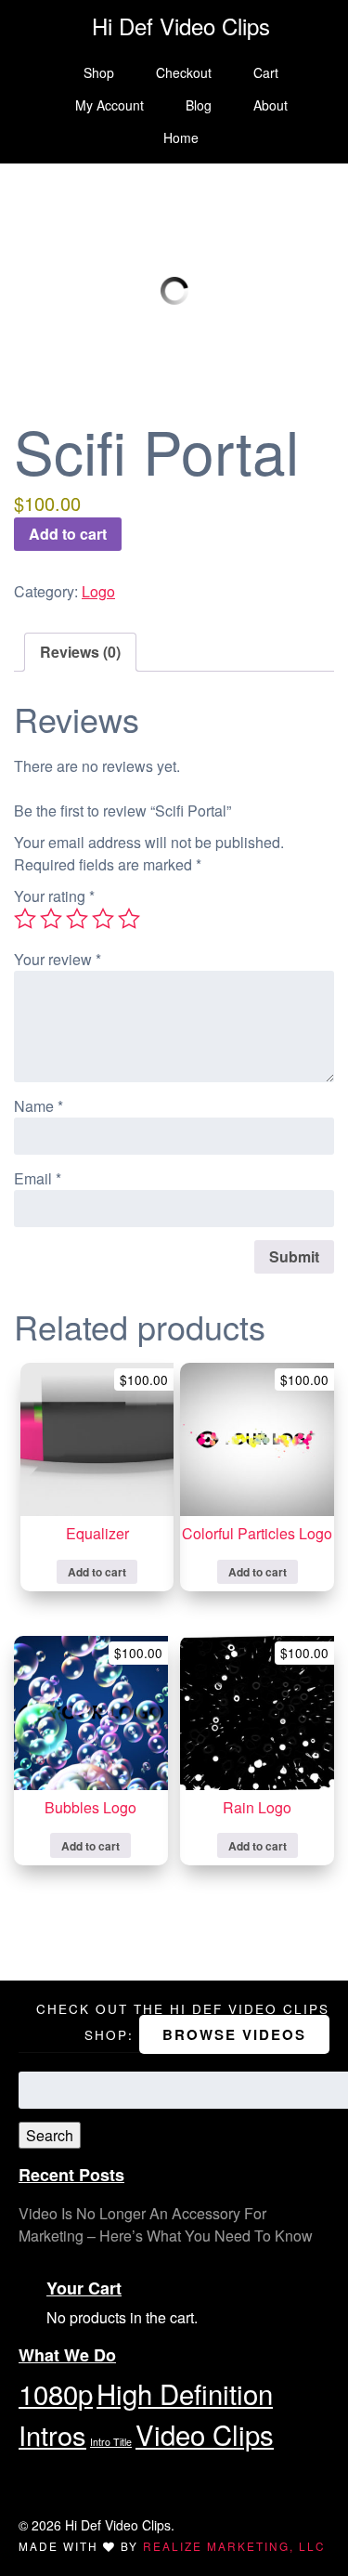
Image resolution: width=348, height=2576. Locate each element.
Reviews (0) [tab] (80, 652)
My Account (110, 105)
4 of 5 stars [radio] (103, 919)
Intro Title (111, 2442)
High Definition (185, 2393)
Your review (58, 959)
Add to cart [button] (97, 1572)
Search (50, 2135)
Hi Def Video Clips (181, 26)
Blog (199, 105)
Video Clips (205, 2434)
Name (39, 1106)
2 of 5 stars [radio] (51, 919)
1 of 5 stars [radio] (25, 919)
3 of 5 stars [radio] (77, 919)
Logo (98, 591)
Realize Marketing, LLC (234, 2546)
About (271, 105)
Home (181, 137)
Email (38, 1178)
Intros (52, 2434)
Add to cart (68, 534)
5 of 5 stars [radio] (129, 919)
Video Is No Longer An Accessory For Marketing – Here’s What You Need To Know (166, 2224)
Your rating (54, 896)
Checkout (184, 72)
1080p (56, 2393)
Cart (266, 72)
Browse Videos (234, 2034)
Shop (99, 72)
